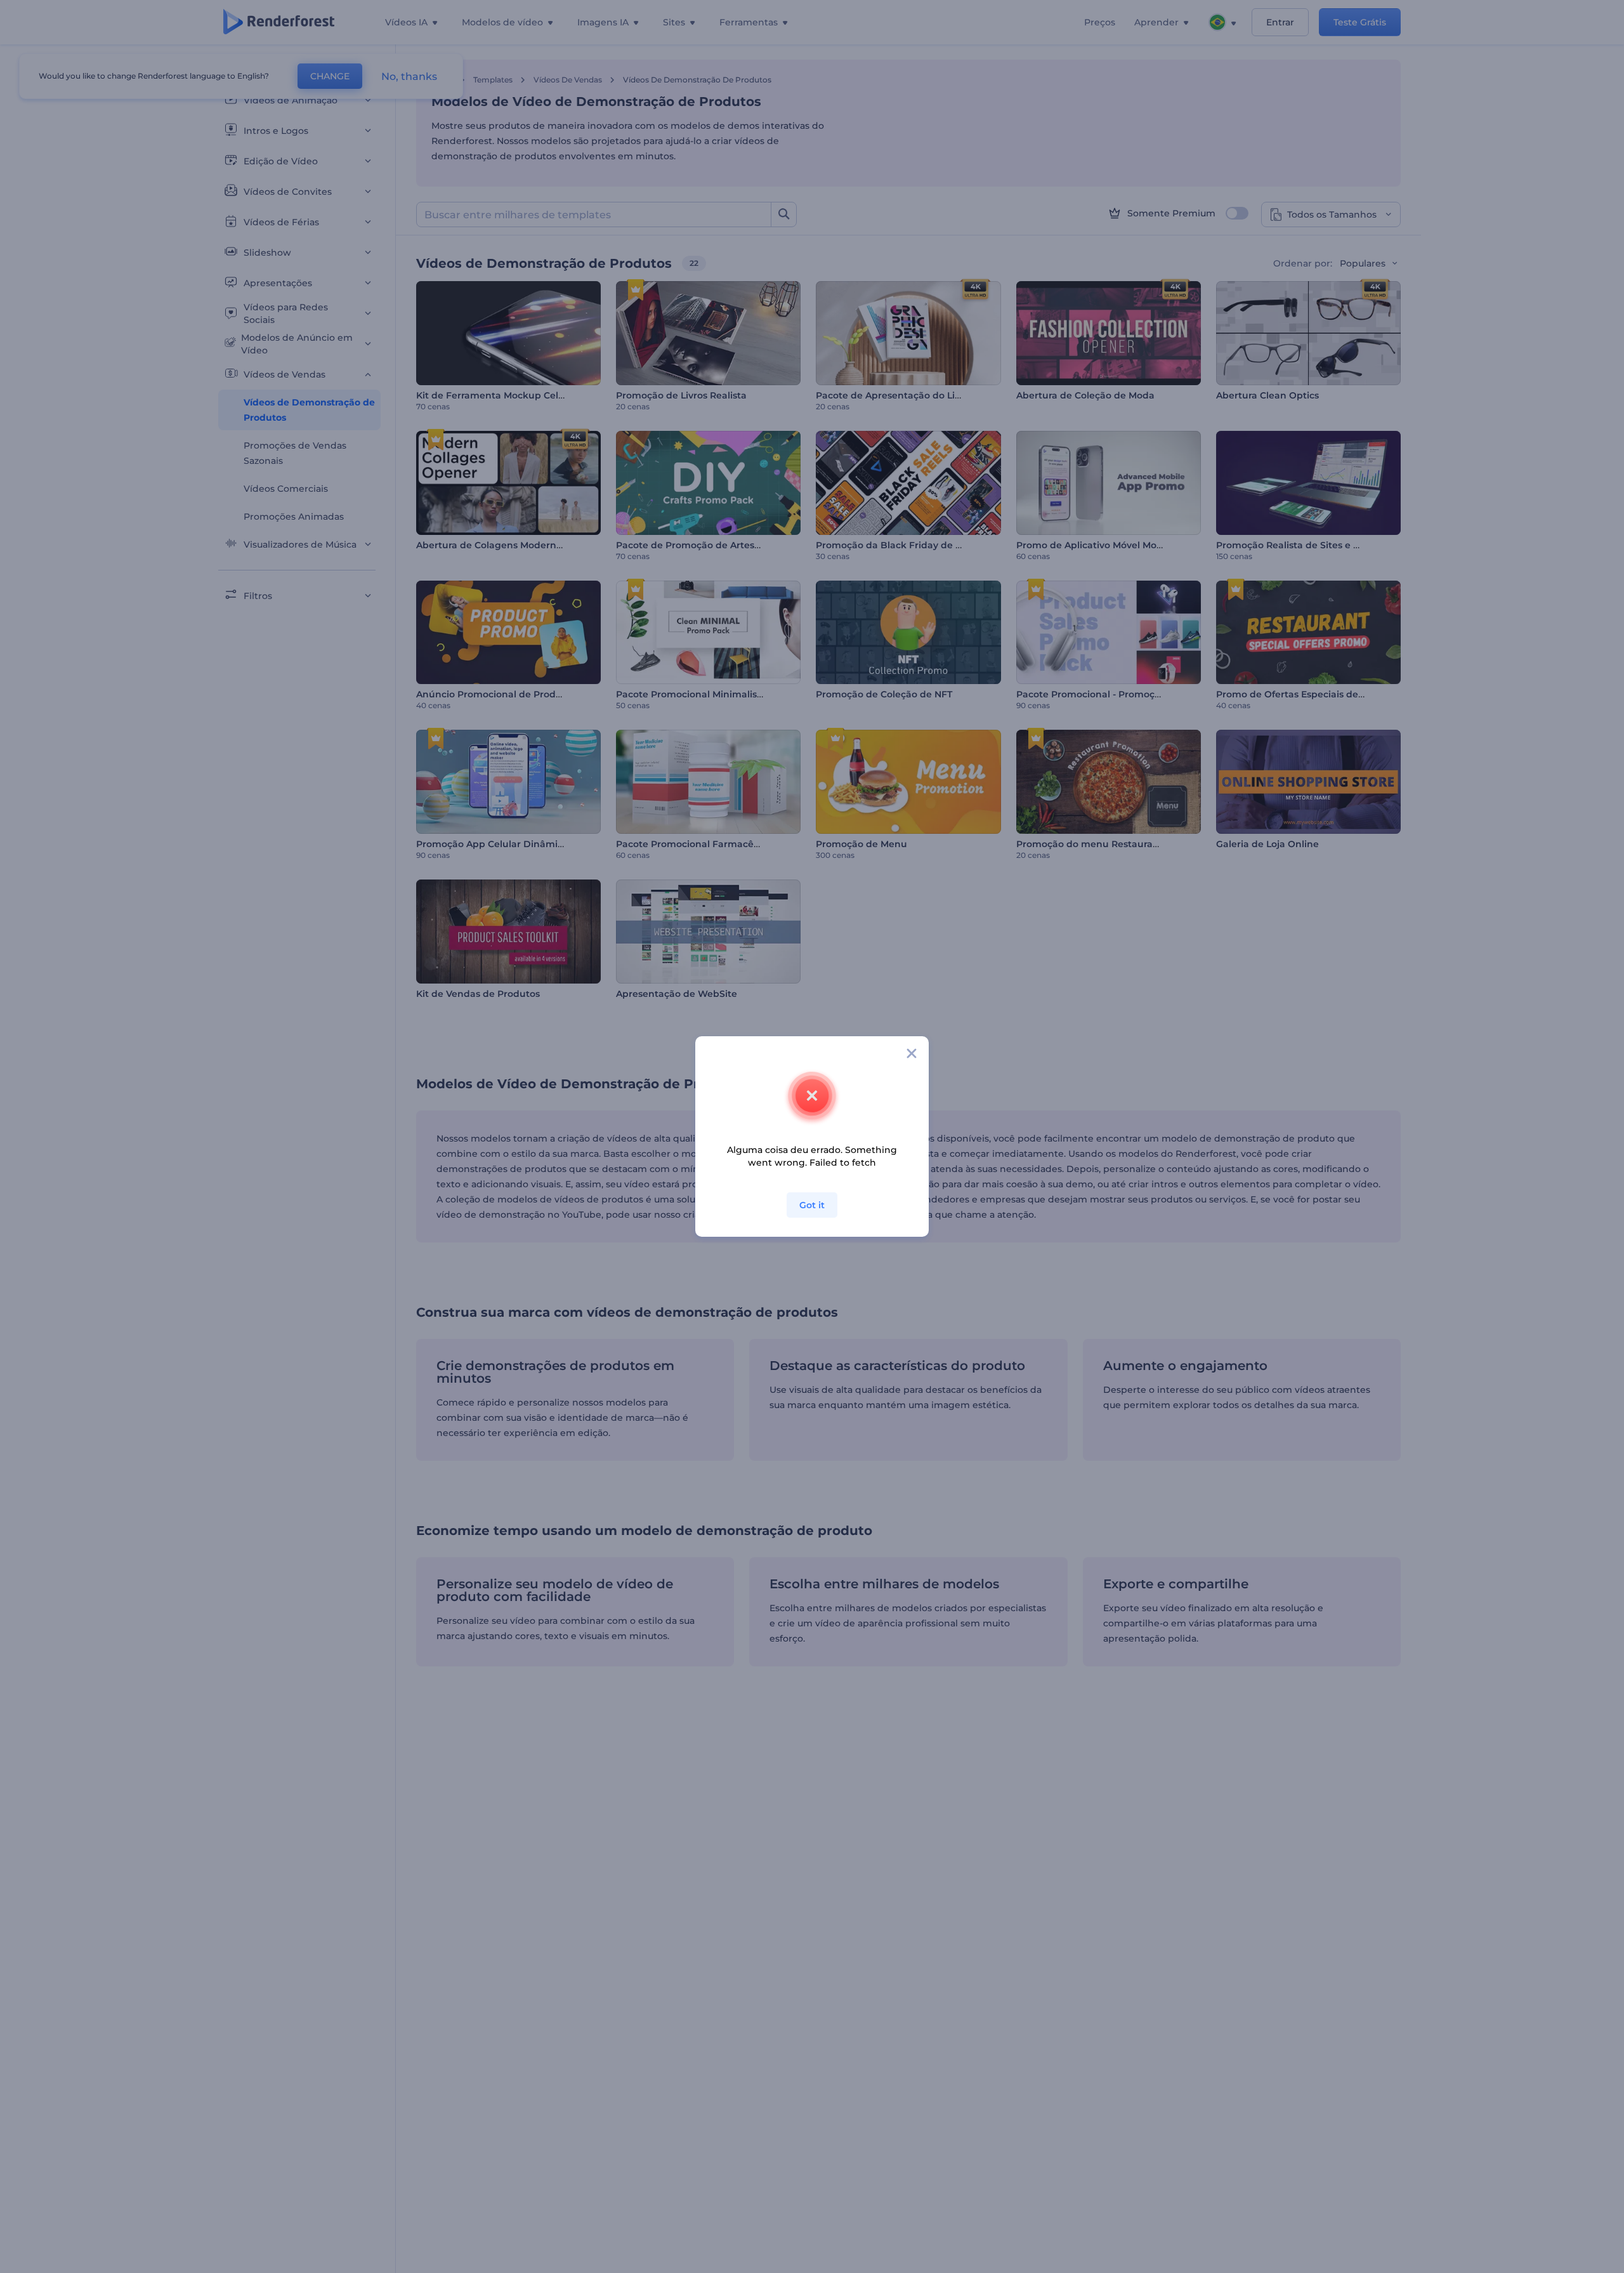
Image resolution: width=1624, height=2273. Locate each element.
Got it (812, 1205)
